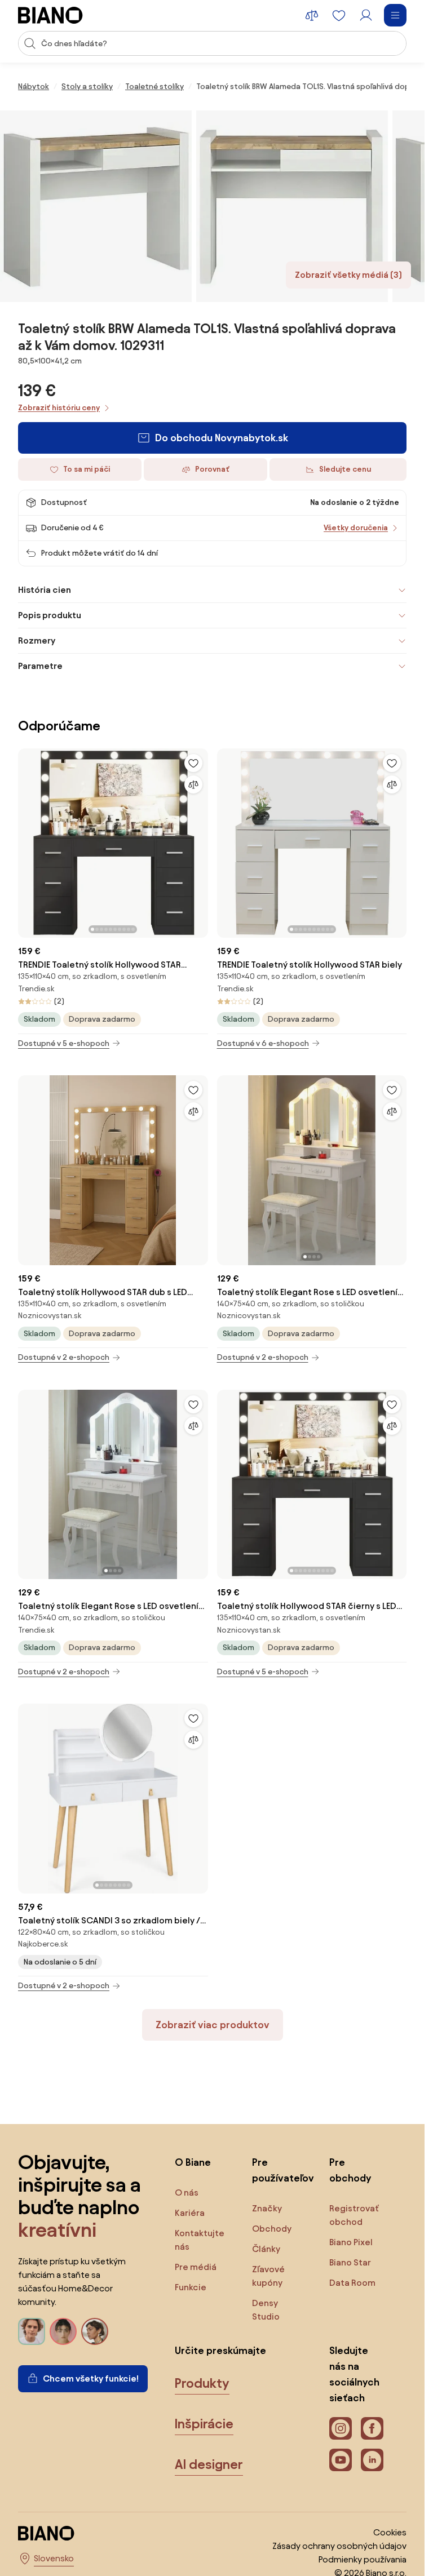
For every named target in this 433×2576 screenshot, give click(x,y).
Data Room (352, 2283)
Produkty (202, 2383)
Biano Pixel (351, 2242)
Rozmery (37, 640)
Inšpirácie (204, 2424)
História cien (45, 590)
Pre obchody (350, 2170)
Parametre (40, 666)
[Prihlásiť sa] (366, 15)
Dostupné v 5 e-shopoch (64, 1043)
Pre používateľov (279, 2170)
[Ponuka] (395, 15)
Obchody (272, 2229)
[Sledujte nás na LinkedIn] (372, 2460)
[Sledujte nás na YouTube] (341, 2460)
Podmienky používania (363, 2559)
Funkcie (191, 2287)
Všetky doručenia (356, 528)
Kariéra (190, 2213)
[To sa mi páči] (193, 763)
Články (266, 2249)
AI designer (209, 2464)
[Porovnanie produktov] (312, 15)
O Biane (193, 2162)
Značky (267, 2208)
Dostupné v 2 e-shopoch (64, 1357)
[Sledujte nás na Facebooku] (372, 2428)
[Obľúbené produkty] (339, 15)
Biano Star (350, 2262)
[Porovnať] (193, 784)
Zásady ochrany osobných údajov (339, 2546)
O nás (187, 2193)
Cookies (390, 2532)
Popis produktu (50, 615)
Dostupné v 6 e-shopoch (263, 1043)
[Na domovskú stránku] (50, 15)
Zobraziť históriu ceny (59, 408)
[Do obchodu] (96, 206)
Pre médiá (196, 2267)
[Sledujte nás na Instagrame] (341, 2428)
